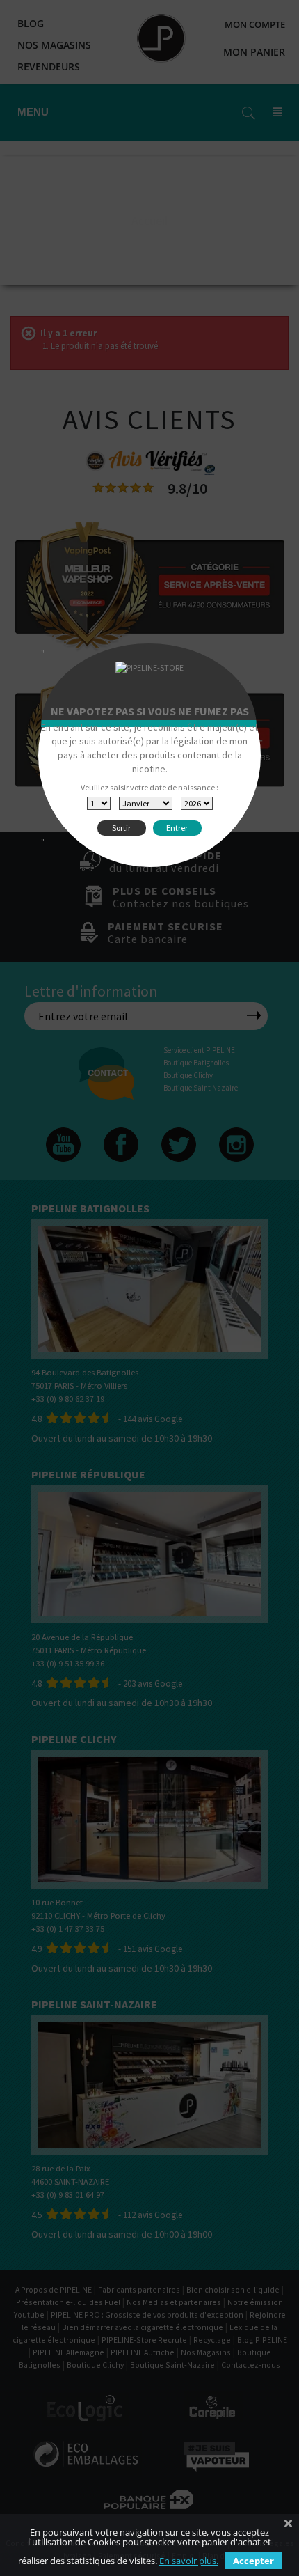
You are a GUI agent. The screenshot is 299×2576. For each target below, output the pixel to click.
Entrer (177, 828)
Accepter (253, 2561)
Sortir (121, 828)
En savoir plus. (189, 2561)
